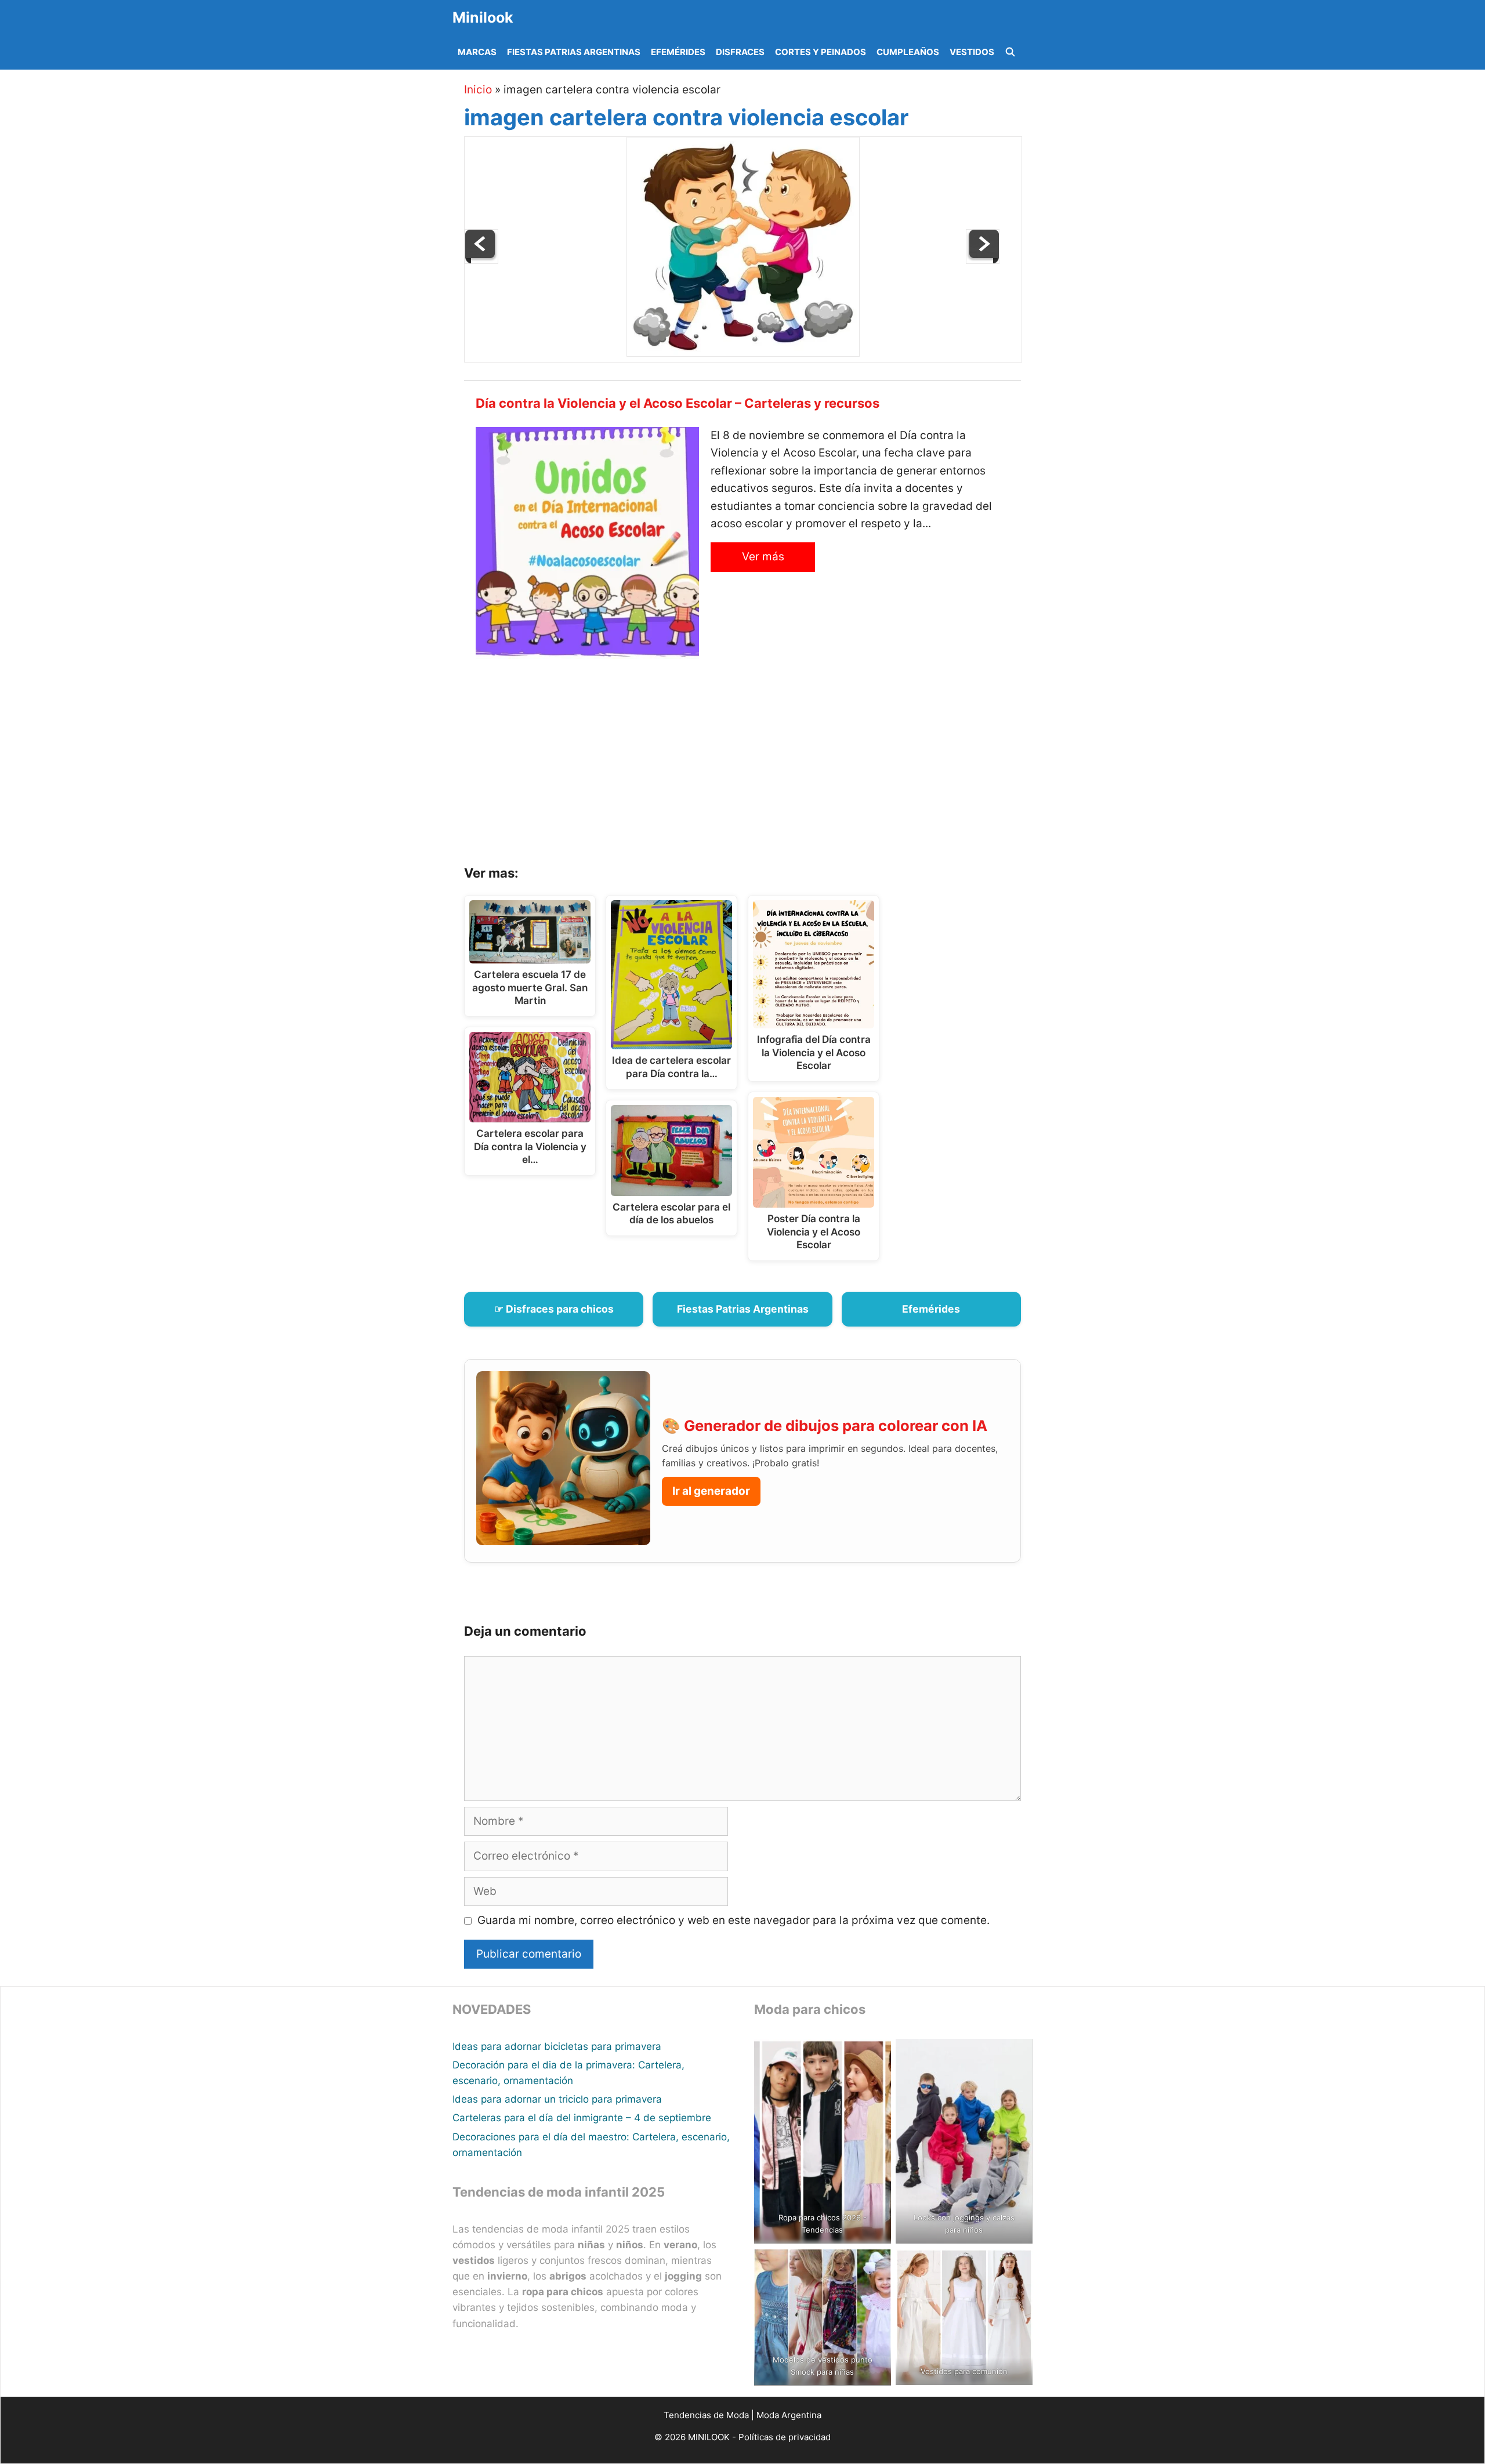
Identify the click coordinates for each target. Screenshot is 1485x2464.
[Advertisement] (757, 766)
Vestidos (972, 52)
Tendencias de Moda (706, 2415)
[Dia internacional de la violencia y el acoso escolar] (983, 260)
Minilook (483, 17)
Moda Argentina (789, 2415)
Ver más (763, 557)
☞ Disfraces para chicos (554, 1309)
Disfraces (740, 52)
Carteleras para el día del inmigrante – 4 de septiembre (582, 2118)
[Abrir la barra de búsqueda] (1010, 52)
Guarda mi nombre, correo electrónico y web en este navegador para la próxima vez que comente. (734, 1920)
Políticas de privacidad (785, 2437)
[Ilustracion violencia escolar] (481, 260)
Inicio (478, 90)
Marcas (477, 52)
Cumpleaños (908, 52)
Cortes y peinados (821, 52)
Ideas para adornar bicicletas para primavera (557, 2046)
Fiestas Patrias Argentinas (574, 52)
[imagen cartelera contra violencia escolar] (743, 353)
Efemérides (678, 52)
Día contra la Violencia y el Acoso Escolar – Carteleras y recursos (678, 403)
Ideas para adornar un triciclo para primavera (557, 2099)
